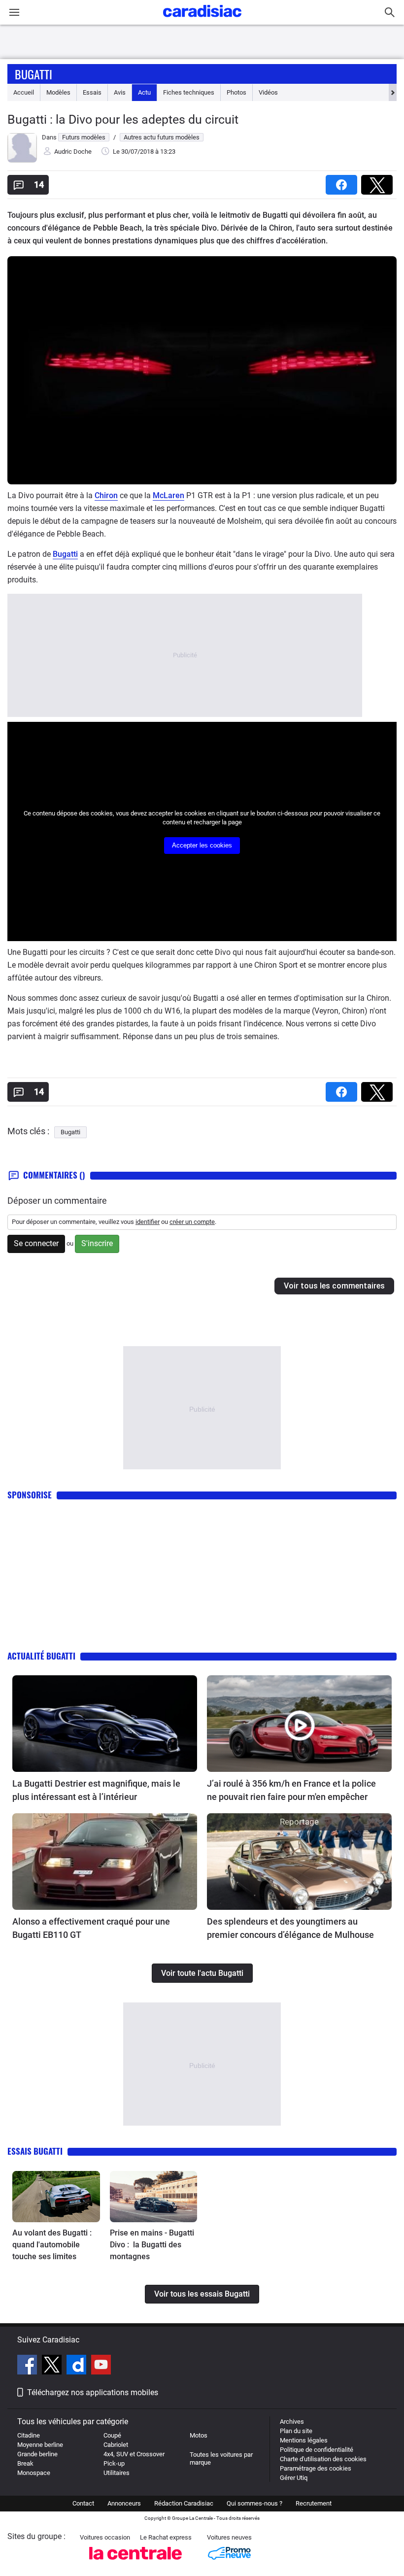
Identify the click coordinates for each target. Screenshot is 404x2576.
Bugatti (34, 74)
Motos (199, 2435)
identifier (148, 1222)
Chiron (106, 495)
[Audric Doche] (22, 160)
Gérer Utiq (294, 2478)
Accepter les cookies (202, 845)
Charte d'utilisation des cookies (323, 2459)
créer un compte (192, 1222)
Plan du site (296, 2431)
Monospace (34, 2473)
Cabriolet (116, 2445)
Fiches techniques (189, 92)
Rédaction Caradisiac (184, 2503)
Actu (144, 92)
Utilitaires (117, 2473)
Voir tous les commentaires (334, 1286)
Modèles (58, 92)
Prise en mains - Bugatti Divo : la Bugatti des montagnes (152, 2245)
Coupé (112, 2435)
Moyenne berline (40, 2445)
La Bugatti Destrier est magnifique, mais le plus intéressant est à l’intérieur (96, 1790)
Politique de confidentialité (317, 2450)
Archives (292, 2422)
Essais (92, 92)
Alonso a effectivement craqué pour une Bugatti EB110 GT (91, 1928)
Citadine (29, 2435)
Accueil (24, 92)
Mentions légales (304, 2440)
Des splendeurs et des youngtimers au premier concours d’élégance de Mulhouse (290, 1928)
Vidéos (268, 92)
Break (25, 2463)
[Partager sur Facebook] (343, 182)
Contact (83, 2503)
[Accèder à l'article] (105, 1724)
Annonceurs (124, 2503)
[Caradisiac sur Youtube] (101, 2366)
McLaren (168, 495)
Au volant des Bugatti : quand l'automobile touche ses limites (52, 2245)
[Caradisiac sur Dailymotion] (78, 2366)
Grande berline (37, 2454)
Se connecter (36, 1243)
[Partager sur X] (379, 182)
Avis (120, 92)
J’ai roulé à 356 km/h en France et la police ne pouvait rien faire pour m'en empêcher (291, 1790)
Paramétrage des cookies (316, 2468)
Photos (236, 92)
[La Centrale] (135, 2562)
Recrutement (314, 2503)
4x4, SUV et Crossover (134, 2454)
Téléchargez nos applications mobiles (93, 2392)
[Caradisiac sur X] (53, 2366)
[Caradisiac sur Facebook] (28, 2366)
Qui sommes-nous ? (254, 2503)
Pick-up (114, 2463)
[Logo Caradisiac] (202, 20)
